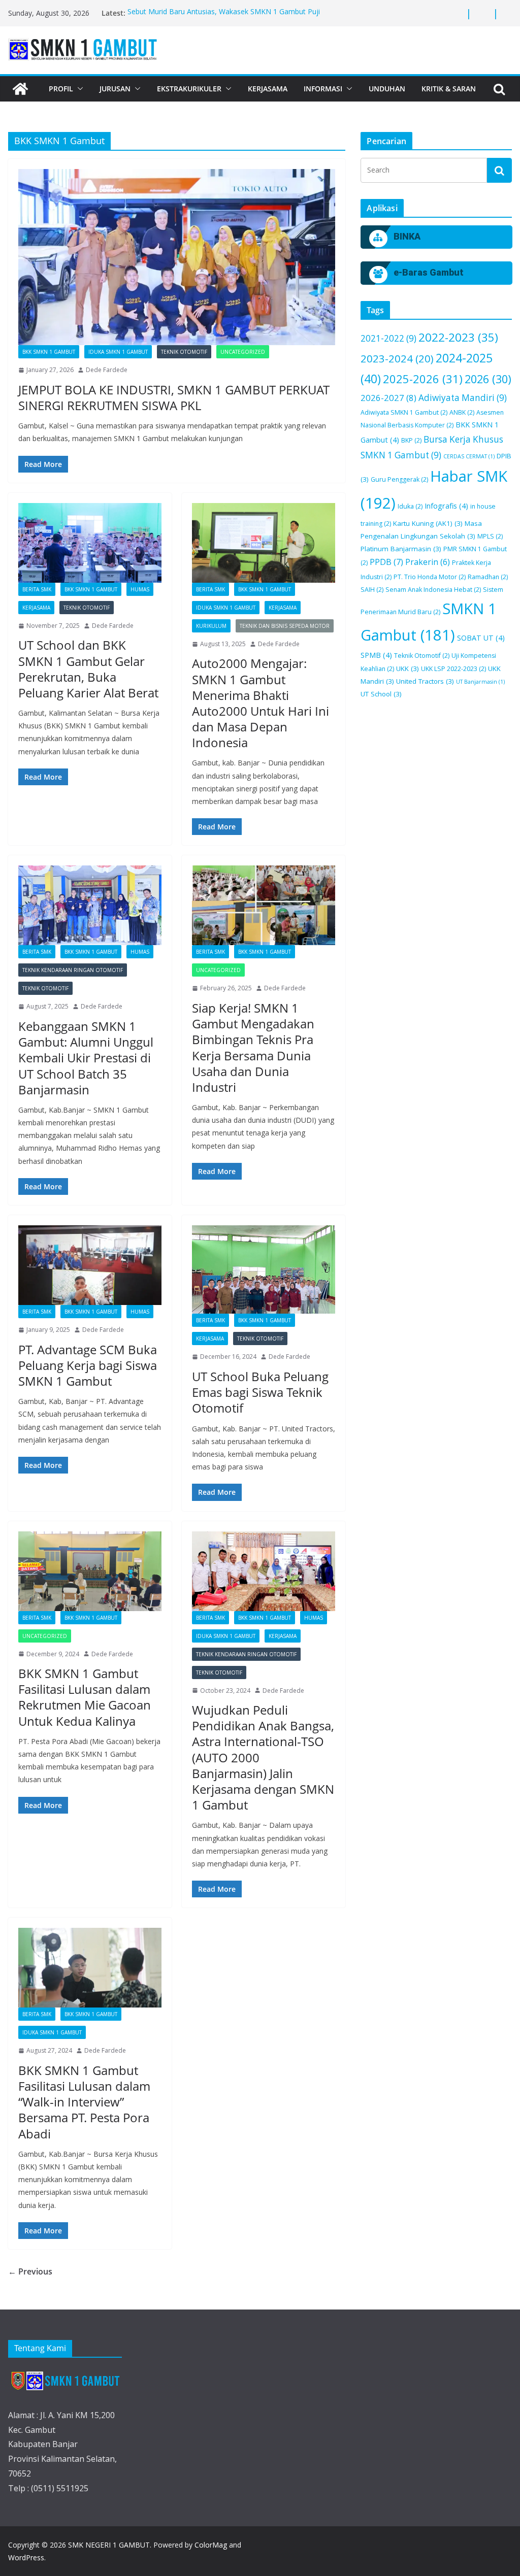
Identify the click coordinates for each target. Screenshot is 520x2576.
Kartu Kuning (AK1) (428, 523)
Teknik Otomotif (184, 352)
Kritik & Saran (449, 89)
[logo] (65, 2381)
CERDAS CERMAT (469, 456)
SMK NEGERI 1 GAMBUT (109, 2545)
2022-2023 (458, 337)
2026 (488, 379)
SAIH (372, 590)
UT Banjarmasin (480, 682)
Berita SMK (37, 589)
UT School (381, 694)
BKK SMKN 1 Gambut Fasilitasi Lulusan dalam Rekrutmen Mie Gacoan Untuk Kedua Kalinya (85, 1697)
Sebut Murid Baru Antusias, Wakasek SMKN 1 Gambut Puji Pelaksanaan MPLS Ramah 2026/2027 (224, 18)
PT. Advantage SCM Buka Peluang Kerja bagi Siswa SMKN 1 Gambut (88, 1365)
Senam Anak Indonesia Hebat (433, 590)
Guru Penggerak (399, 479)
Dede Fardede (107, 370)
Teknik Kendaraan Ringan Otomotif (73, 970)
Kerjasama (268, 89)
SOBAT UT (481, 638)
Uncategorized (243, 352)
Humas (140, 589)
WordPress (26, 2557)
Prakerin (428, 562)
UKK (408, 668)
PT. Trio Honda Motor (430, 577)
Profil (61, 89)
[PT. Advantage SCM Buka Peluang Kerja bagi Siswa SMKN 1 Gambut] (90, 1265)
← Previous (30, 2271)
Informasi (323, 89)
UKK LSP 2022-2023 (453, 669)
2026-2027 (388, 398)
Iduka (410, 506)
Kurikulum (211, 626)
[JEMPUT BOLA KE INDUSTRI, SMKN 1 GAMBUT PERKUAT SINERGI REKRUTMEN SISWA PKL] (177, 257)
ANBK (462, 412)
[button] (78, 89)
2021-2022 (388, 338)
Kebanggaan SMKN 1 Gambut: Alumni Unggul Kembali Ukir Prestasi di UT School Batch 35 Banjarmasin (86, 1058)
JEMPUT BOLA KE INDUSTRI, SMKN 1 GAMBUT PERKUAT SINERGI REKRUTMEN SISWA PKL (174, 397)
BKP (411, 440)
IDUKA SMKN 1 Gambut (118, 352)
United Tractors (425, 681)
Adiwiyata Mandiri (463, 398)
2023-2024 (397, 358)
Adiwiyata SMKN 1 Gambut (404, 412)
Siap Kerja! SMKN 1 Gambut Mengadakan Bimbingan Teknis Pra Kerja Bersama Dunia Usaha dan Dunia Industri (253, 1047)
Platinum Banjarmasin (401, 549)
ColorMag (211, 2545)
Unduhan (387, 89)
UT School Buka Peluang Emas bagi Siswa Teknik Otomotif (260, 1392)
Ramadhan (488, 577)
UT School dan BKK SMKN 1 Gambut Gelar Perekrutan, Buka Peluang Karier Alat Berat (88, 669)
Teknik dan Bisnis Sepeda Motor (285, 626)
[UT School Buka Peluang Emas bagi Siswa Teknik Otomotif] (264, 1269)
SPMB (376, 655)
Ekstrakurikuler (189, 89)
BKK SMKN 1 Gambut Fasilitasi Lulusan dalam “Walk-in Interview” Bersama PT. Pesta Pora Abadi (84, 2102)
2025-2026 (423, 379)
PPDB (386, 562)
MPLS (490, 536)
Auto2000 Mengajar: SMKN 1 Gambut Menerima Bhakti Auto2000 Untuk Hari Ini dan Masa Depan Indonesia (261, 703)
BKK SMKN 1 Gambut (49, 352)
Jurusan (115, 89)
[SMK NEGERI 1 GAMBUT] (20, 89)
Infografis (446, 506)
